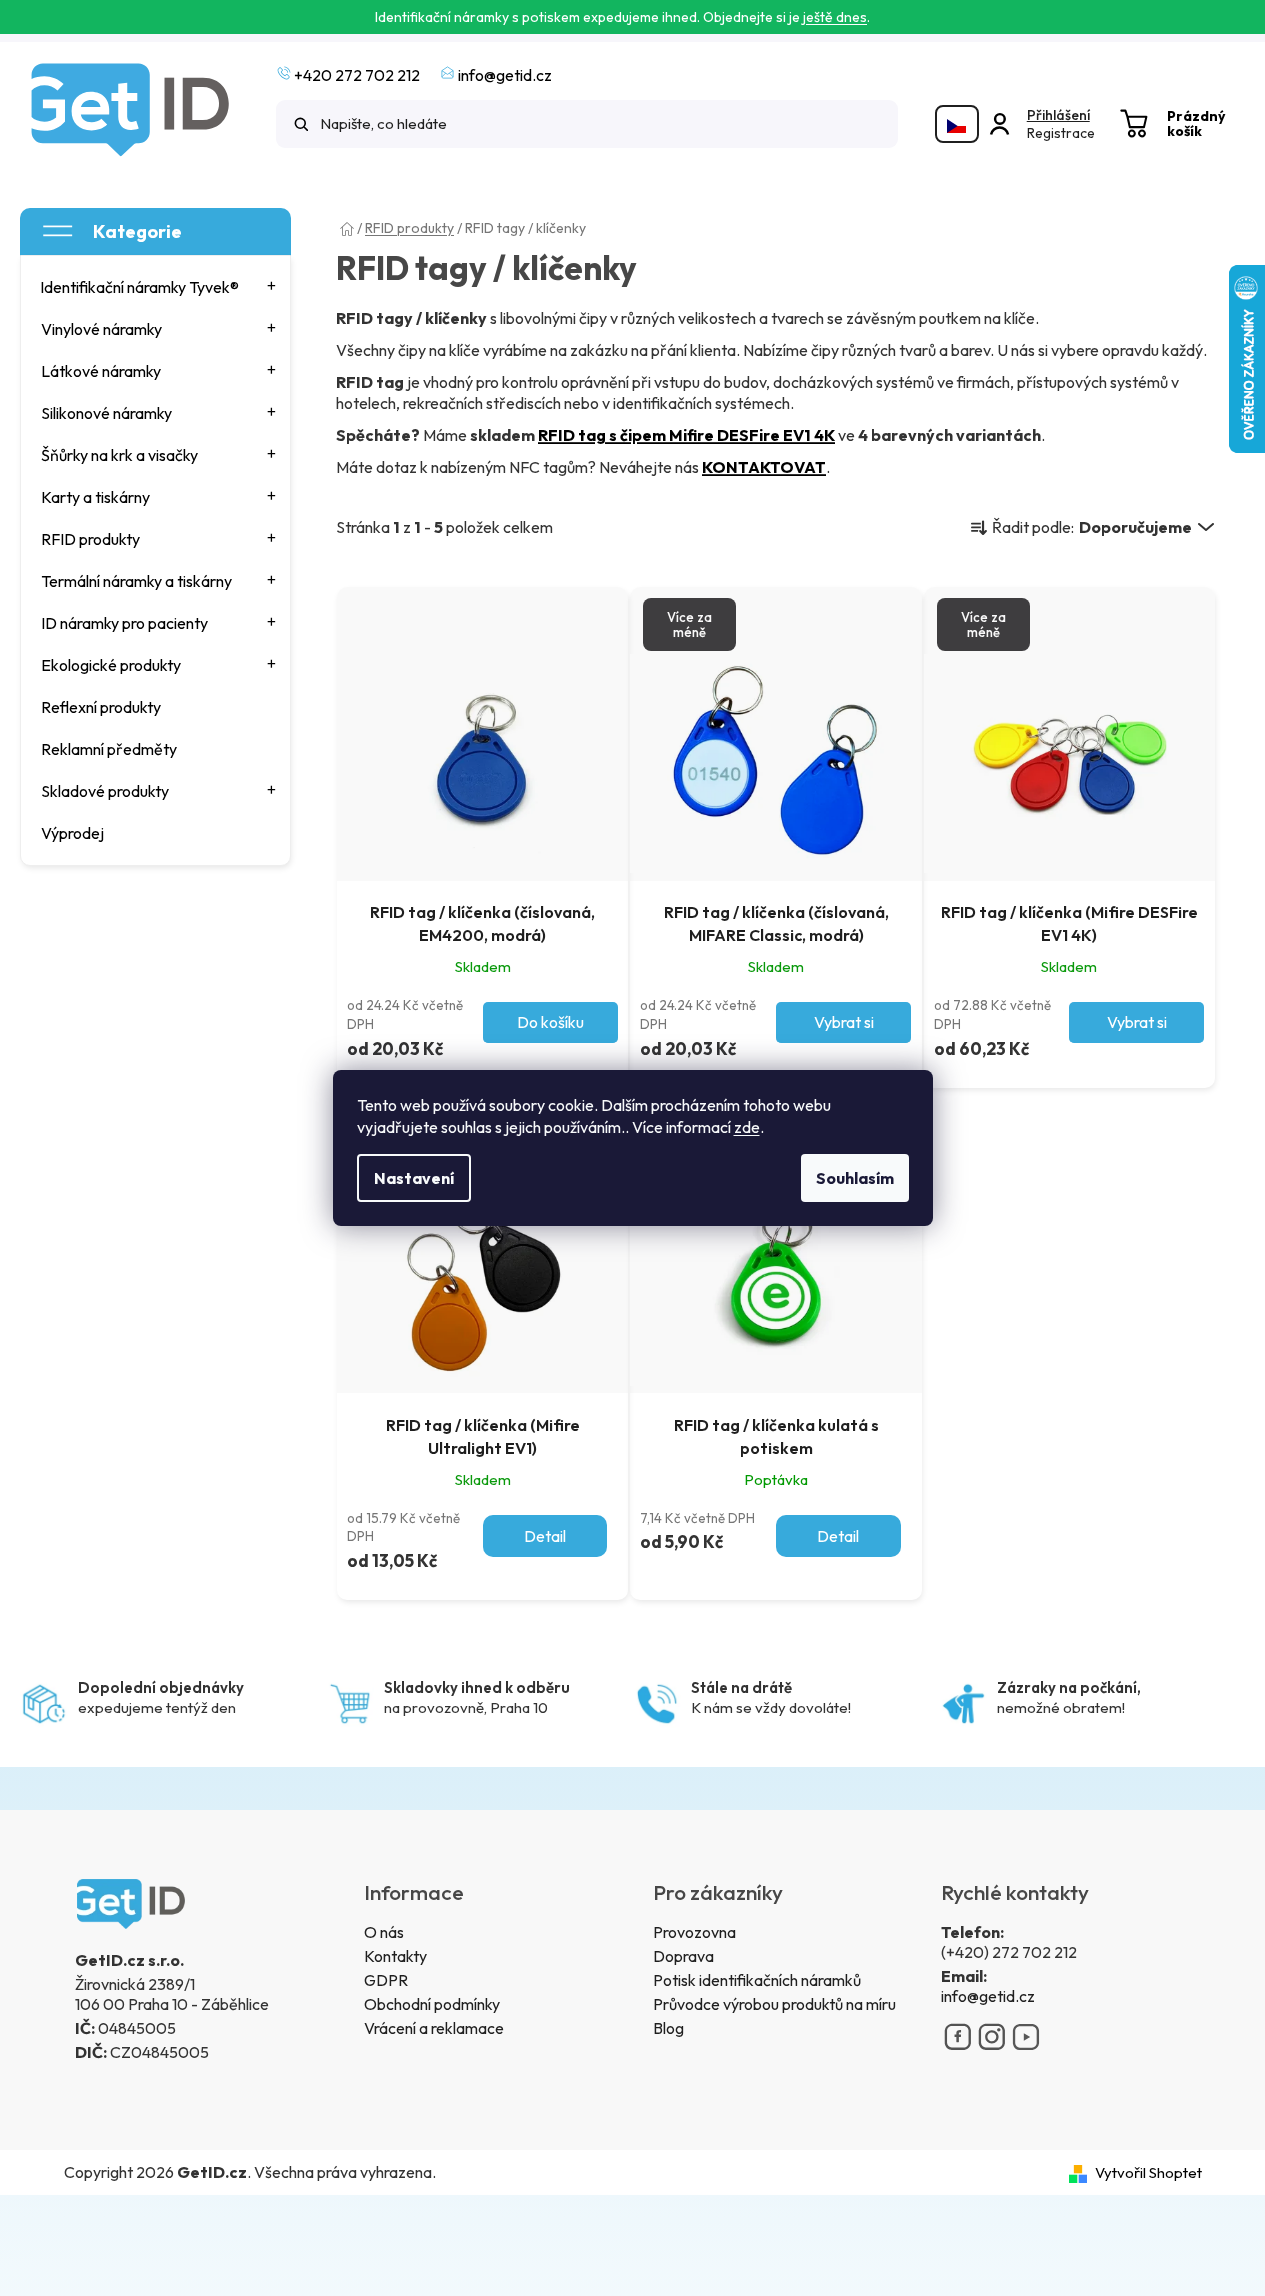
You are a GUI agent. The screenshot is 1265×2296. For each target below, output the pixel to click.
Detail (545, 1536)
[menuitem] (156, 287)
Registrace (1061, 133)
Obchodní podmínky (432, 2004)
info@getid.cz (988, 1996)
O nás (384, 1932)
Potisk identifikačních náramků (757, 1980)
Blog (668, 2028)
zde (747, 1127)
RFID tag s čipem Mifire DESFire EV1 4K (686, 435)
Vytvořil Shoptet (1148, 2172)
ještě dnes (835, 17)
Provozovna (694, 1932)
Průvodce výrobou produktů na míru (774, 2004)
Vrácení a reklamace (434, 2028)
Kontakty (395, 1956)
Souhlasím (855, 1178)
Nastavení (414, 1178)
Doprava (683, 1956)
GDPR (386, 1980)
